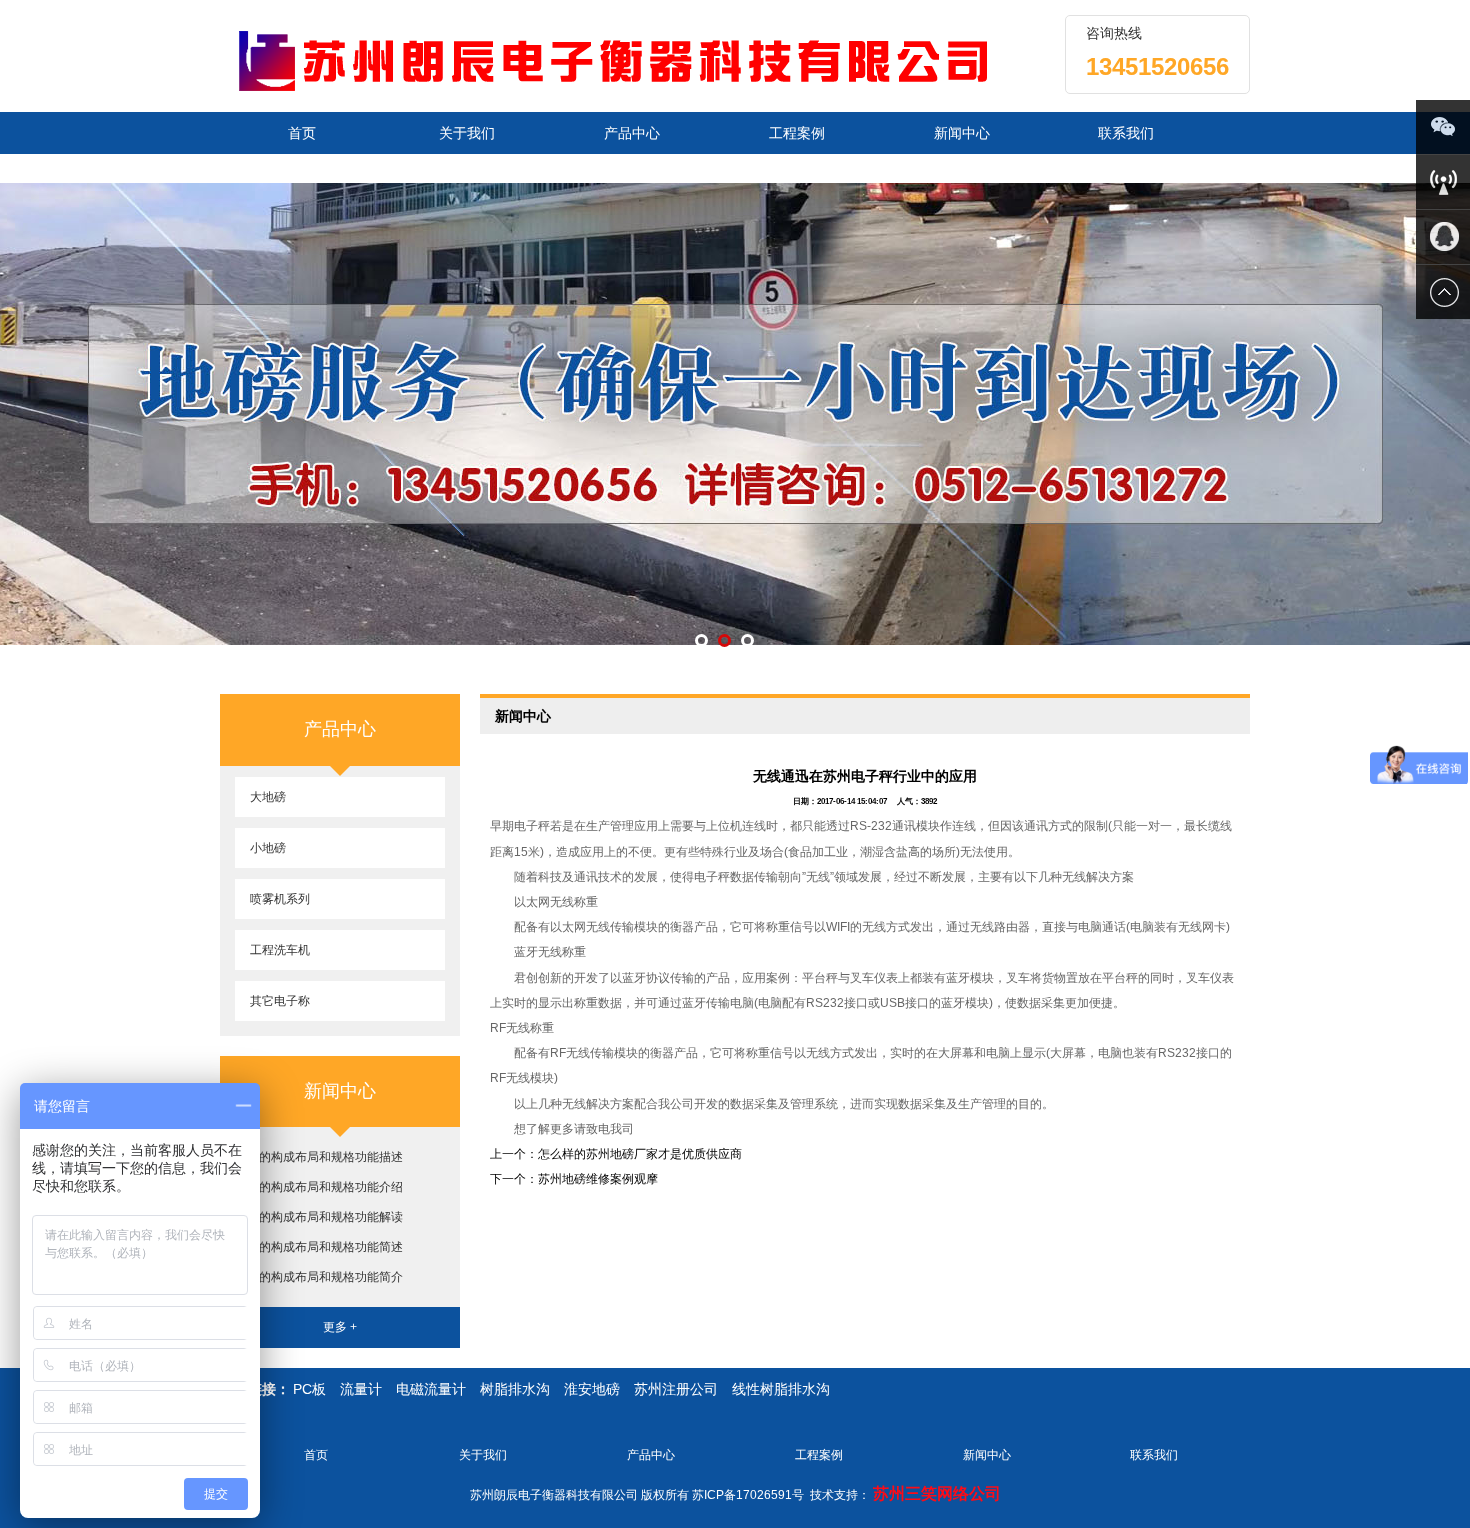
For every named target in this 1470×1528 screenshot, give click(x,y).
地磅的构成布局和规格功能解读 (319, 1217)
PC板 (309, 1389)
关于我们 (467, 133)
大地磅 (268, 797)
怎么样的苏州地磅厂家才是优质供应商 (640, 1154)
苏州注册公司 (676, 1389)
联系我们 (1126, 133)
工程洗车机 (280, 950)
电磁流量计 (431, 1389)
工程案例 (797, 133)
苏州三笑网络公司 (937, 1493)
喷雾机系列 (280, 899)
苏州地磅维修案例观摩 (598, 1179)
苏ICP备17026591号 (748, 1495)
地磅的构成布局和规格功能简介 (319, 1277)
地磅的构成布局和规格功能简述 (319, 1247)
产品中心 (632, 133)
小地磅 (268, 848)
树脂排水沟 (515, 1389)
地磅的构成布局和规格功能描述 (319, 1157)
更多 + (340, 1327)
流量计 (361, 1389)
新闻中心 (962, 133)
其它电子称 (280, 1001)
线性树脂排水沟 (781, 1389)
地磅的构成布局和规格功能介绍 (319, 1187)
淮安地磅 (592, 1389)
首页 (302, 133)
